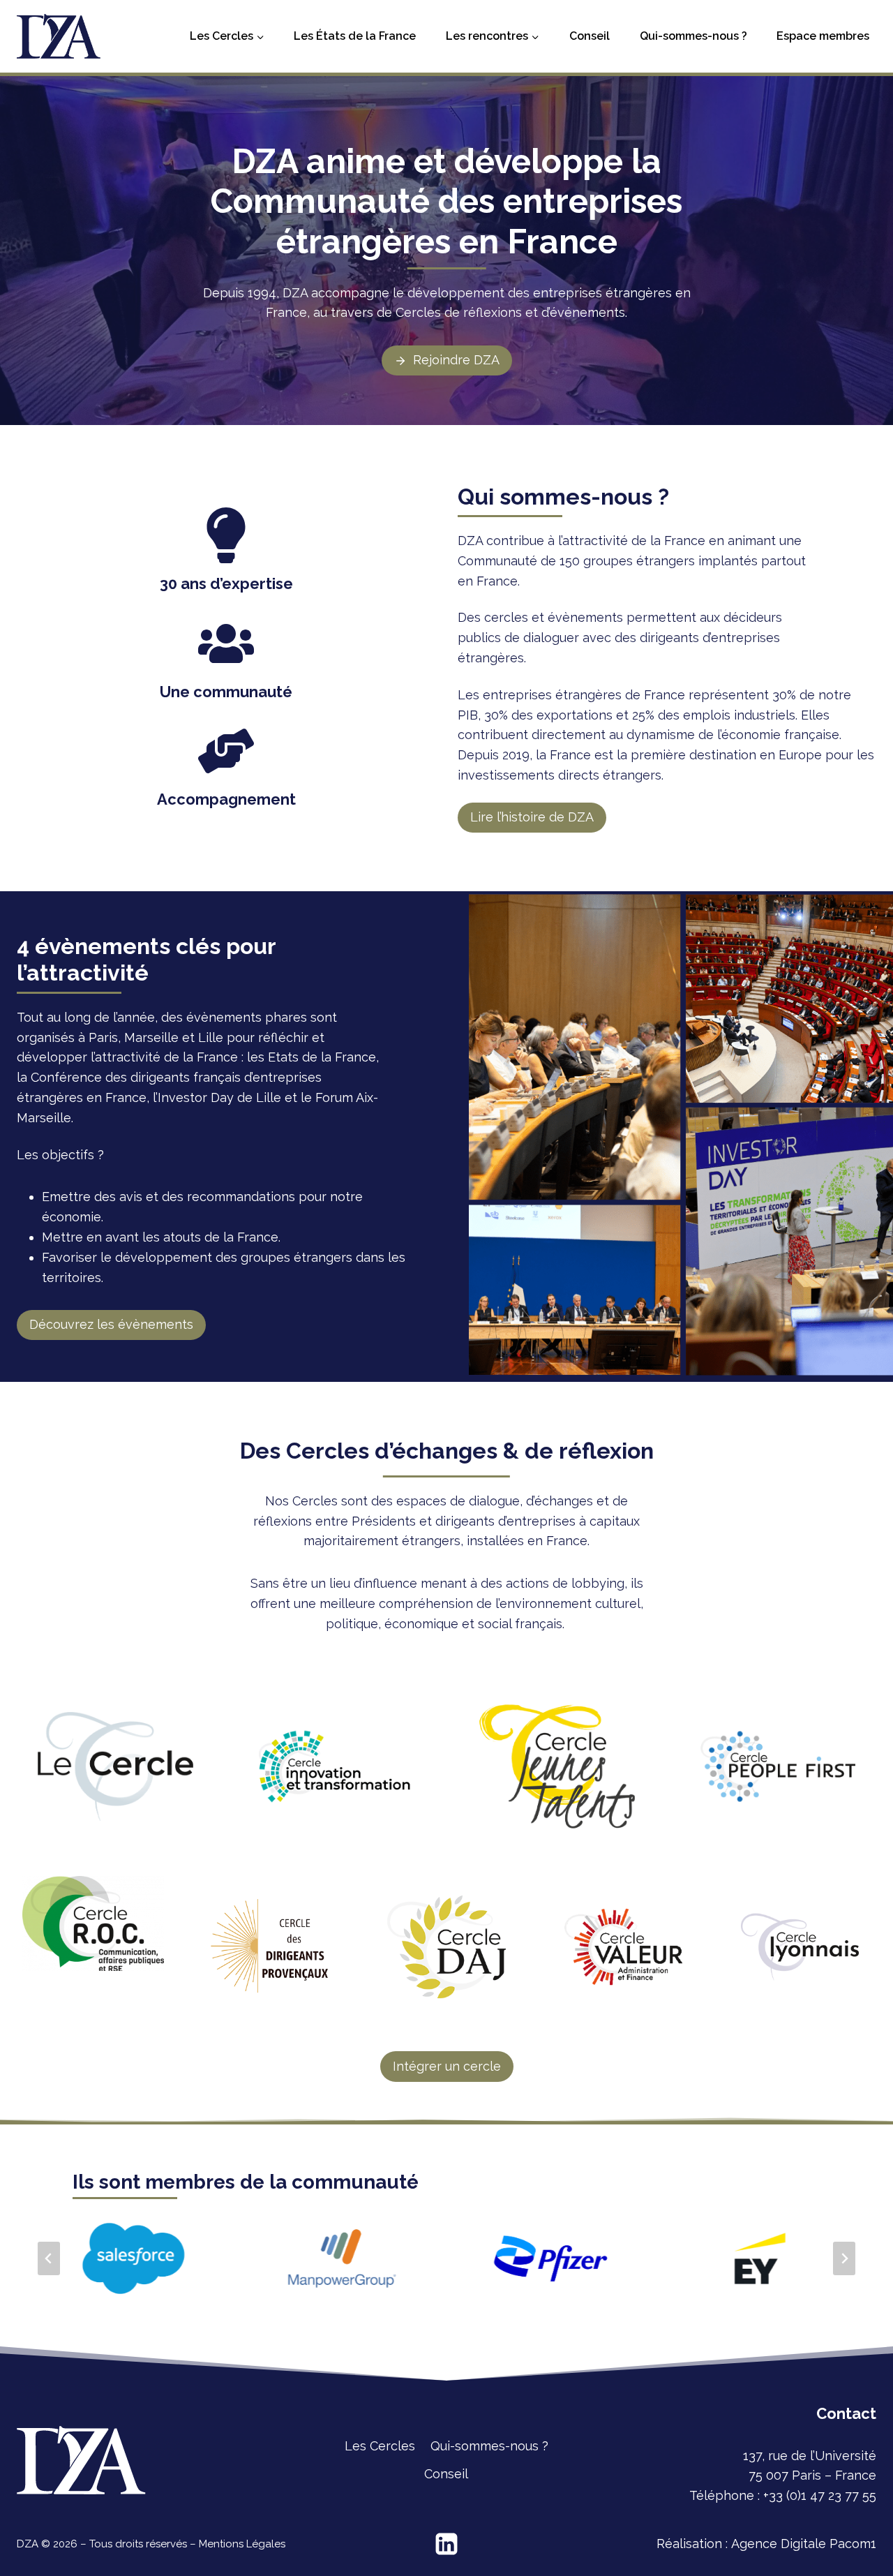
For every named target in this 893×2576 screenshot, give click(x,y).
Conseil (590, 36)
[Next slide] (844, 2258)
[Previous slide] (49, 2258)
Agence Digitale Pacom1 (804, 2544)
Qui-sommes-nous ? (693, 36)
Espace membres (823, 36)
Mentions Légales (242, 2544)
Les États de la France (355, 36)
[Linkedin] (446, 2544)
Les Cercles (380, 2446)
